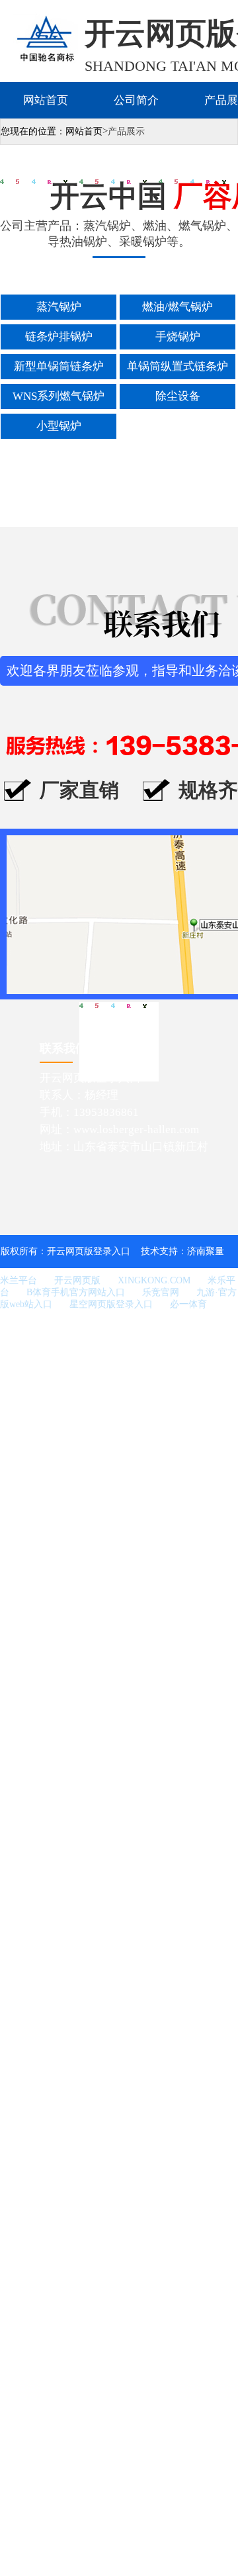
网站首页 (46, 100)
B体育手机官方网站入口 (76, 1292)
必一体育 (188, 1304)
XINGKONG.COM (154, 1280)
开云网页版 (77, 1280)
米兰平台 (19, 1280)
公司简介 (136, 100)
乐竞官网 (161, 1292)
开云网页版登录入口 (89, 1251)
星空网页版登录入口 (111, 1304)
